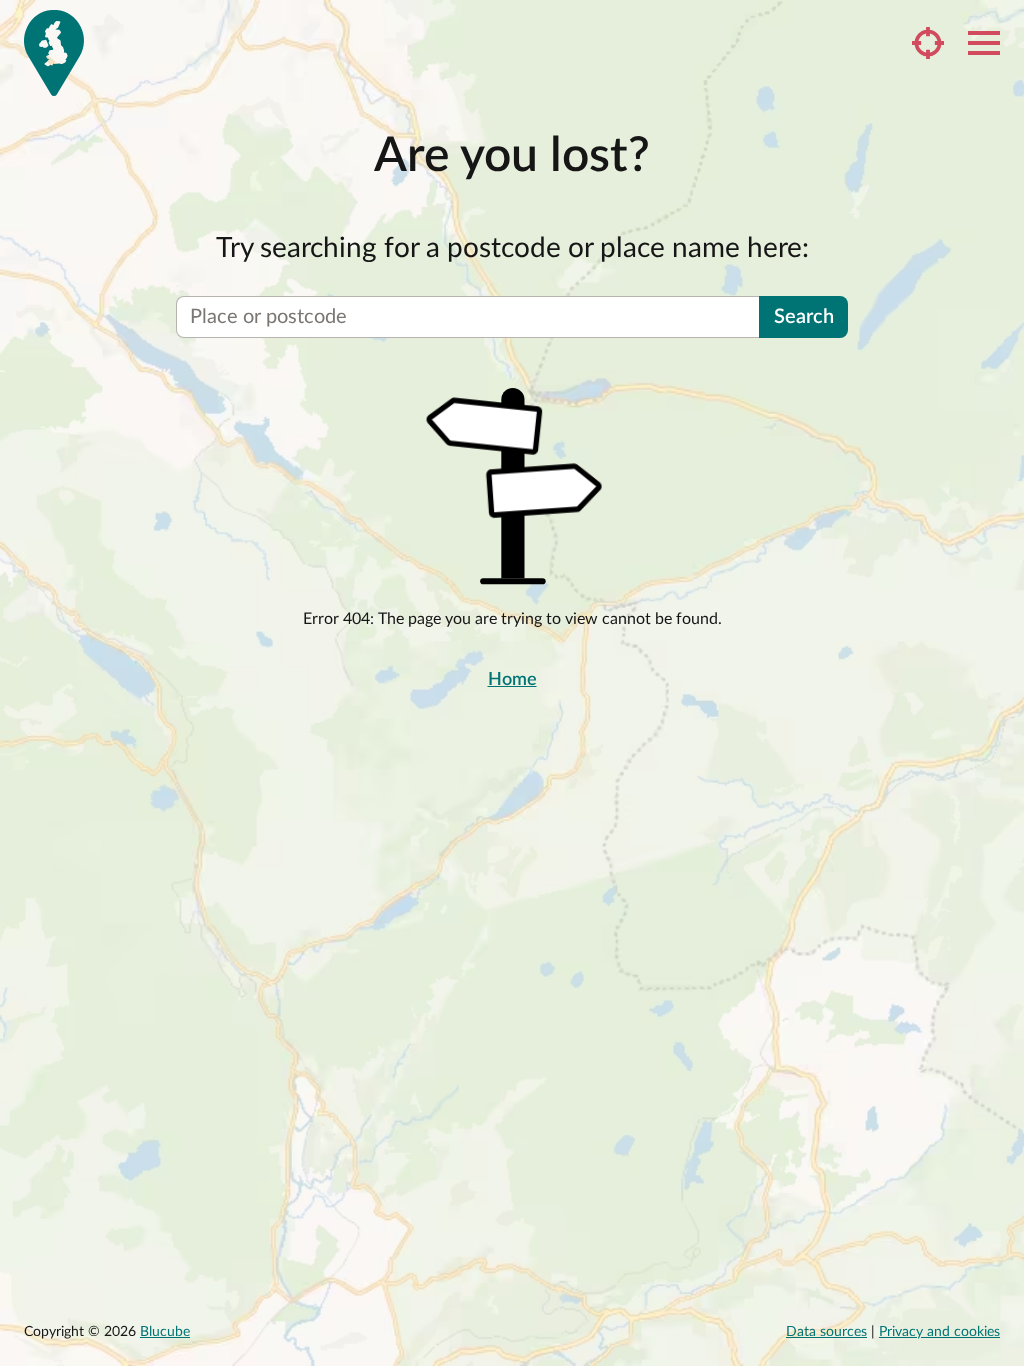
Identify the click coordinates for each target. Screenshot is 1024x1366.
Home (512, 680)
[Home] (54, 53)
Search (804, 317)
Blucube (165, 1332)
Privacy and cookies (939, 1332)
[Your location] (928, 43)
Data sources (826, 1332)
